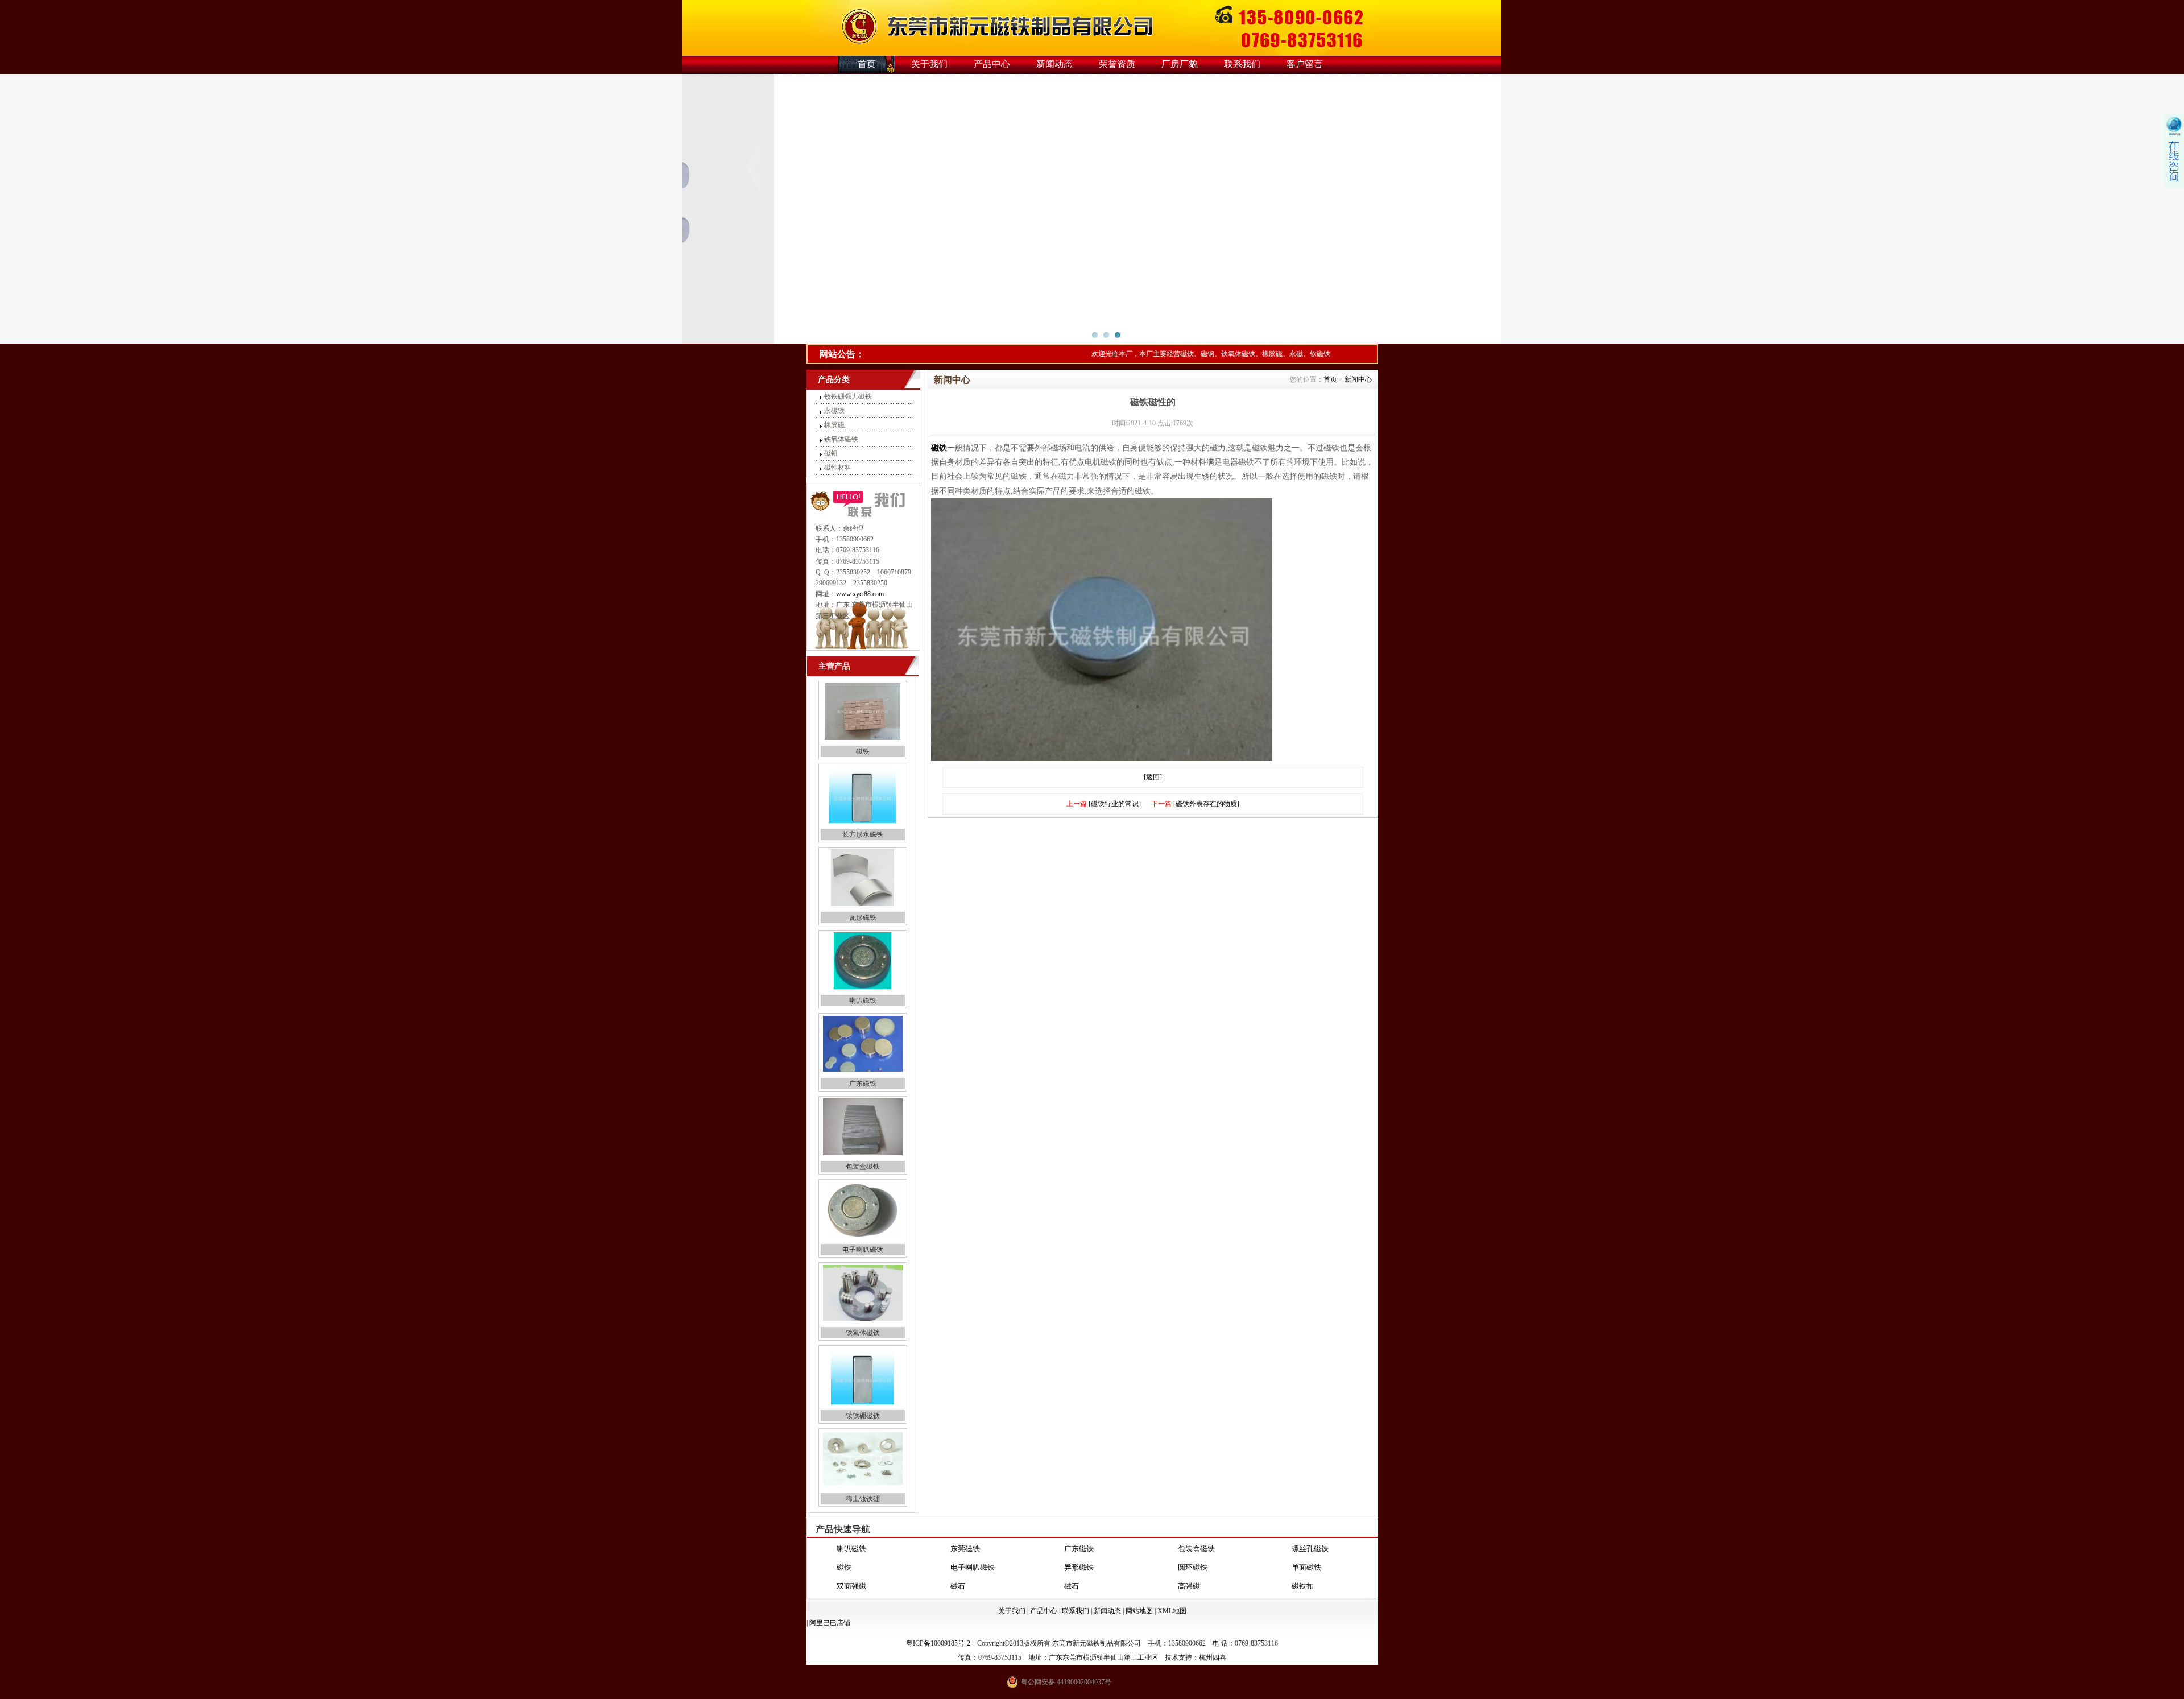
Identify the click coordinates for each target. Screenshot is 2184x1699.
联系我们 (1242, 64)
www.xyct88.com (860, 594)
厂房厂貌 (1180, 64)
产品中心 (992, 64)
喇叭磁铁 (863, 1001)
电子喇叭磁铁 (863, 1250)
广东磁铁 (863, 1084)
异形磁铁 (1079, 1549)
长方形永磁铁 (863, 834)
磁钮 (831, 453)
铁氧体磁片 (1310, 1586)
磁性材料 (838, 468)
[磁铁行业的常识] (1115, 804)
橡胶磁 (834, 425)
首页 (867, 64)
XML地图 (1172, 1611)
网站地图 (1139, 1611)
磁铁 (863, 751)
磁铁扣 (1303, 1567)
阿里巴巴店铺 (830, 1623)
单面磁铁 (1306, 1549)
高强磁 (1189, 1567)
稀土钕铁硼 (863, 1499)
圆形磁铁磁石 (973, 1586)
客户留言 (1305, 64)
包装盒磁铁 (863, 1167)
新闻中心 (1358, 379)
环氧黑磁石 (855, 1586)
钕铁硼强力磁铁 (848, 396)
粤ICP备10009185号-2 (938, 1643)
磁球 (1072, 1586)
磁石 (958, 1567)
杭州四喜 (1213, 1657)
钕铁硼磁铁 (863, 1416)
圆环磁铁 (1193, 1549)
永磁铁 (834, 411)
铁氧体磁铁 (841, 439)
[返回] (1153, 777)
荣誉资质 (1117, 64)
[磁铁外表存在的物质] (1206, 804)
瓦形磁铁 (863, 917)
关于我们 (929, 64)
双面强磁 (851, 1567)
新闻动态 (1054, 64)
